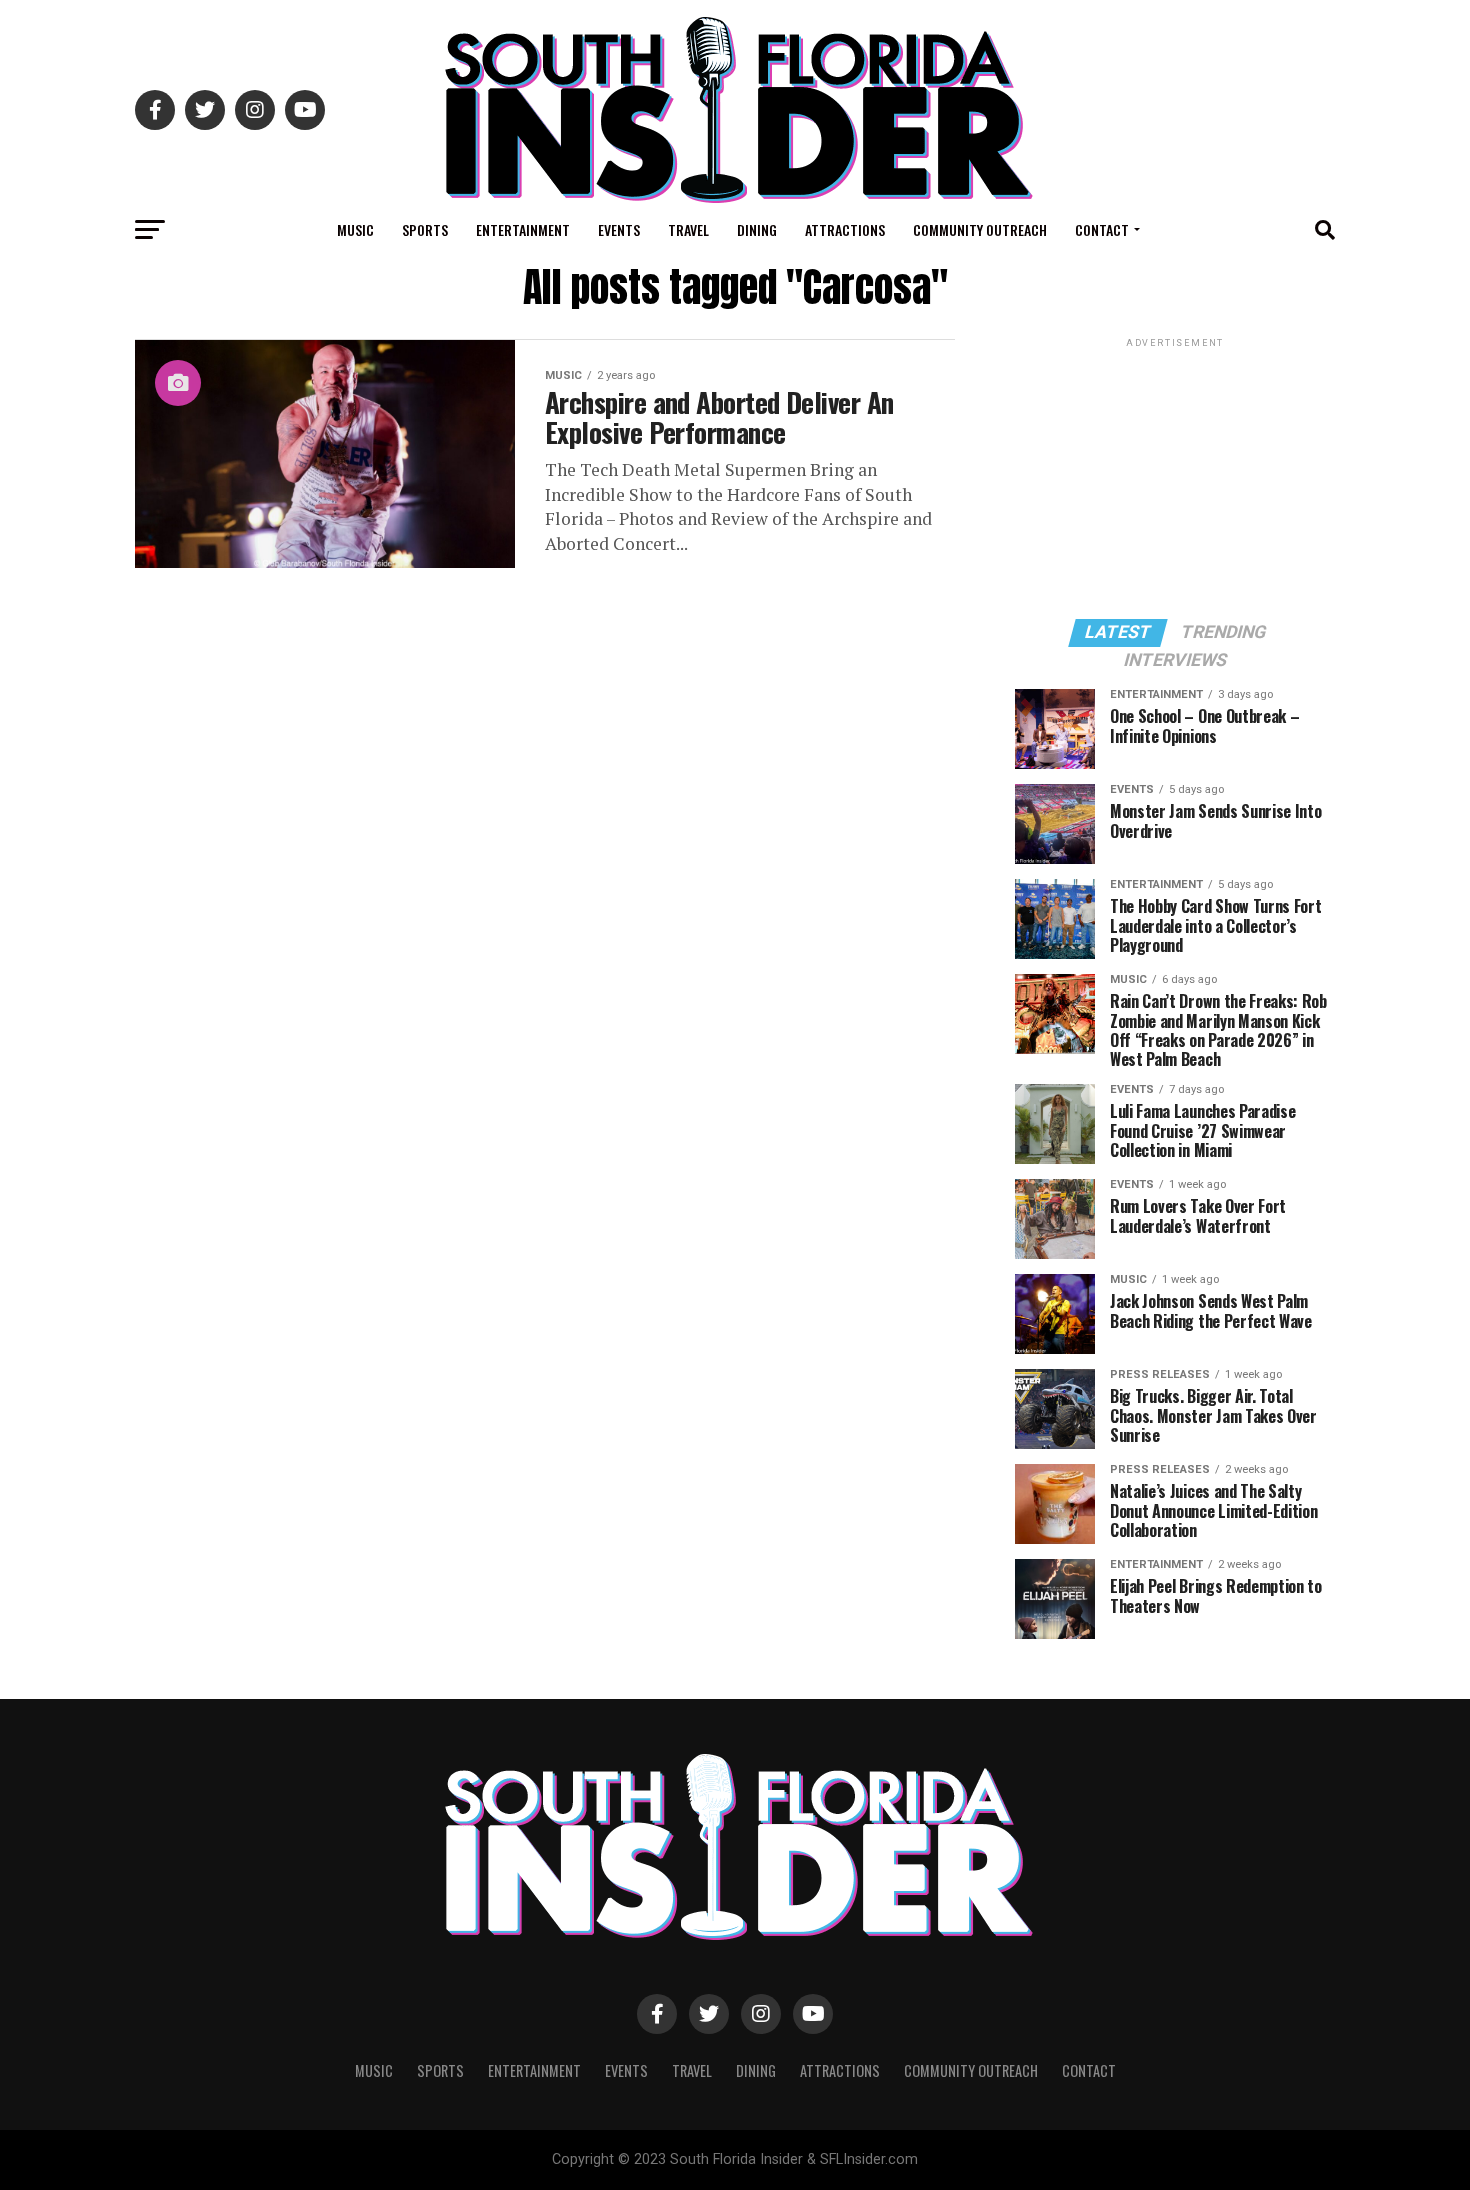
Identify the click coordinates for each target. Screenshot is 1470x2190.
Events (619, 229)
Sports (425, 229)
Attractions (845, 229)
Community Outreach (980, 229)
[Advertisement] (1175, 477)
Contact (1102, 229)
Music (355, 229)
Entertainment (523, 229)
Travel (688, 229)
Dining (757, 229)
